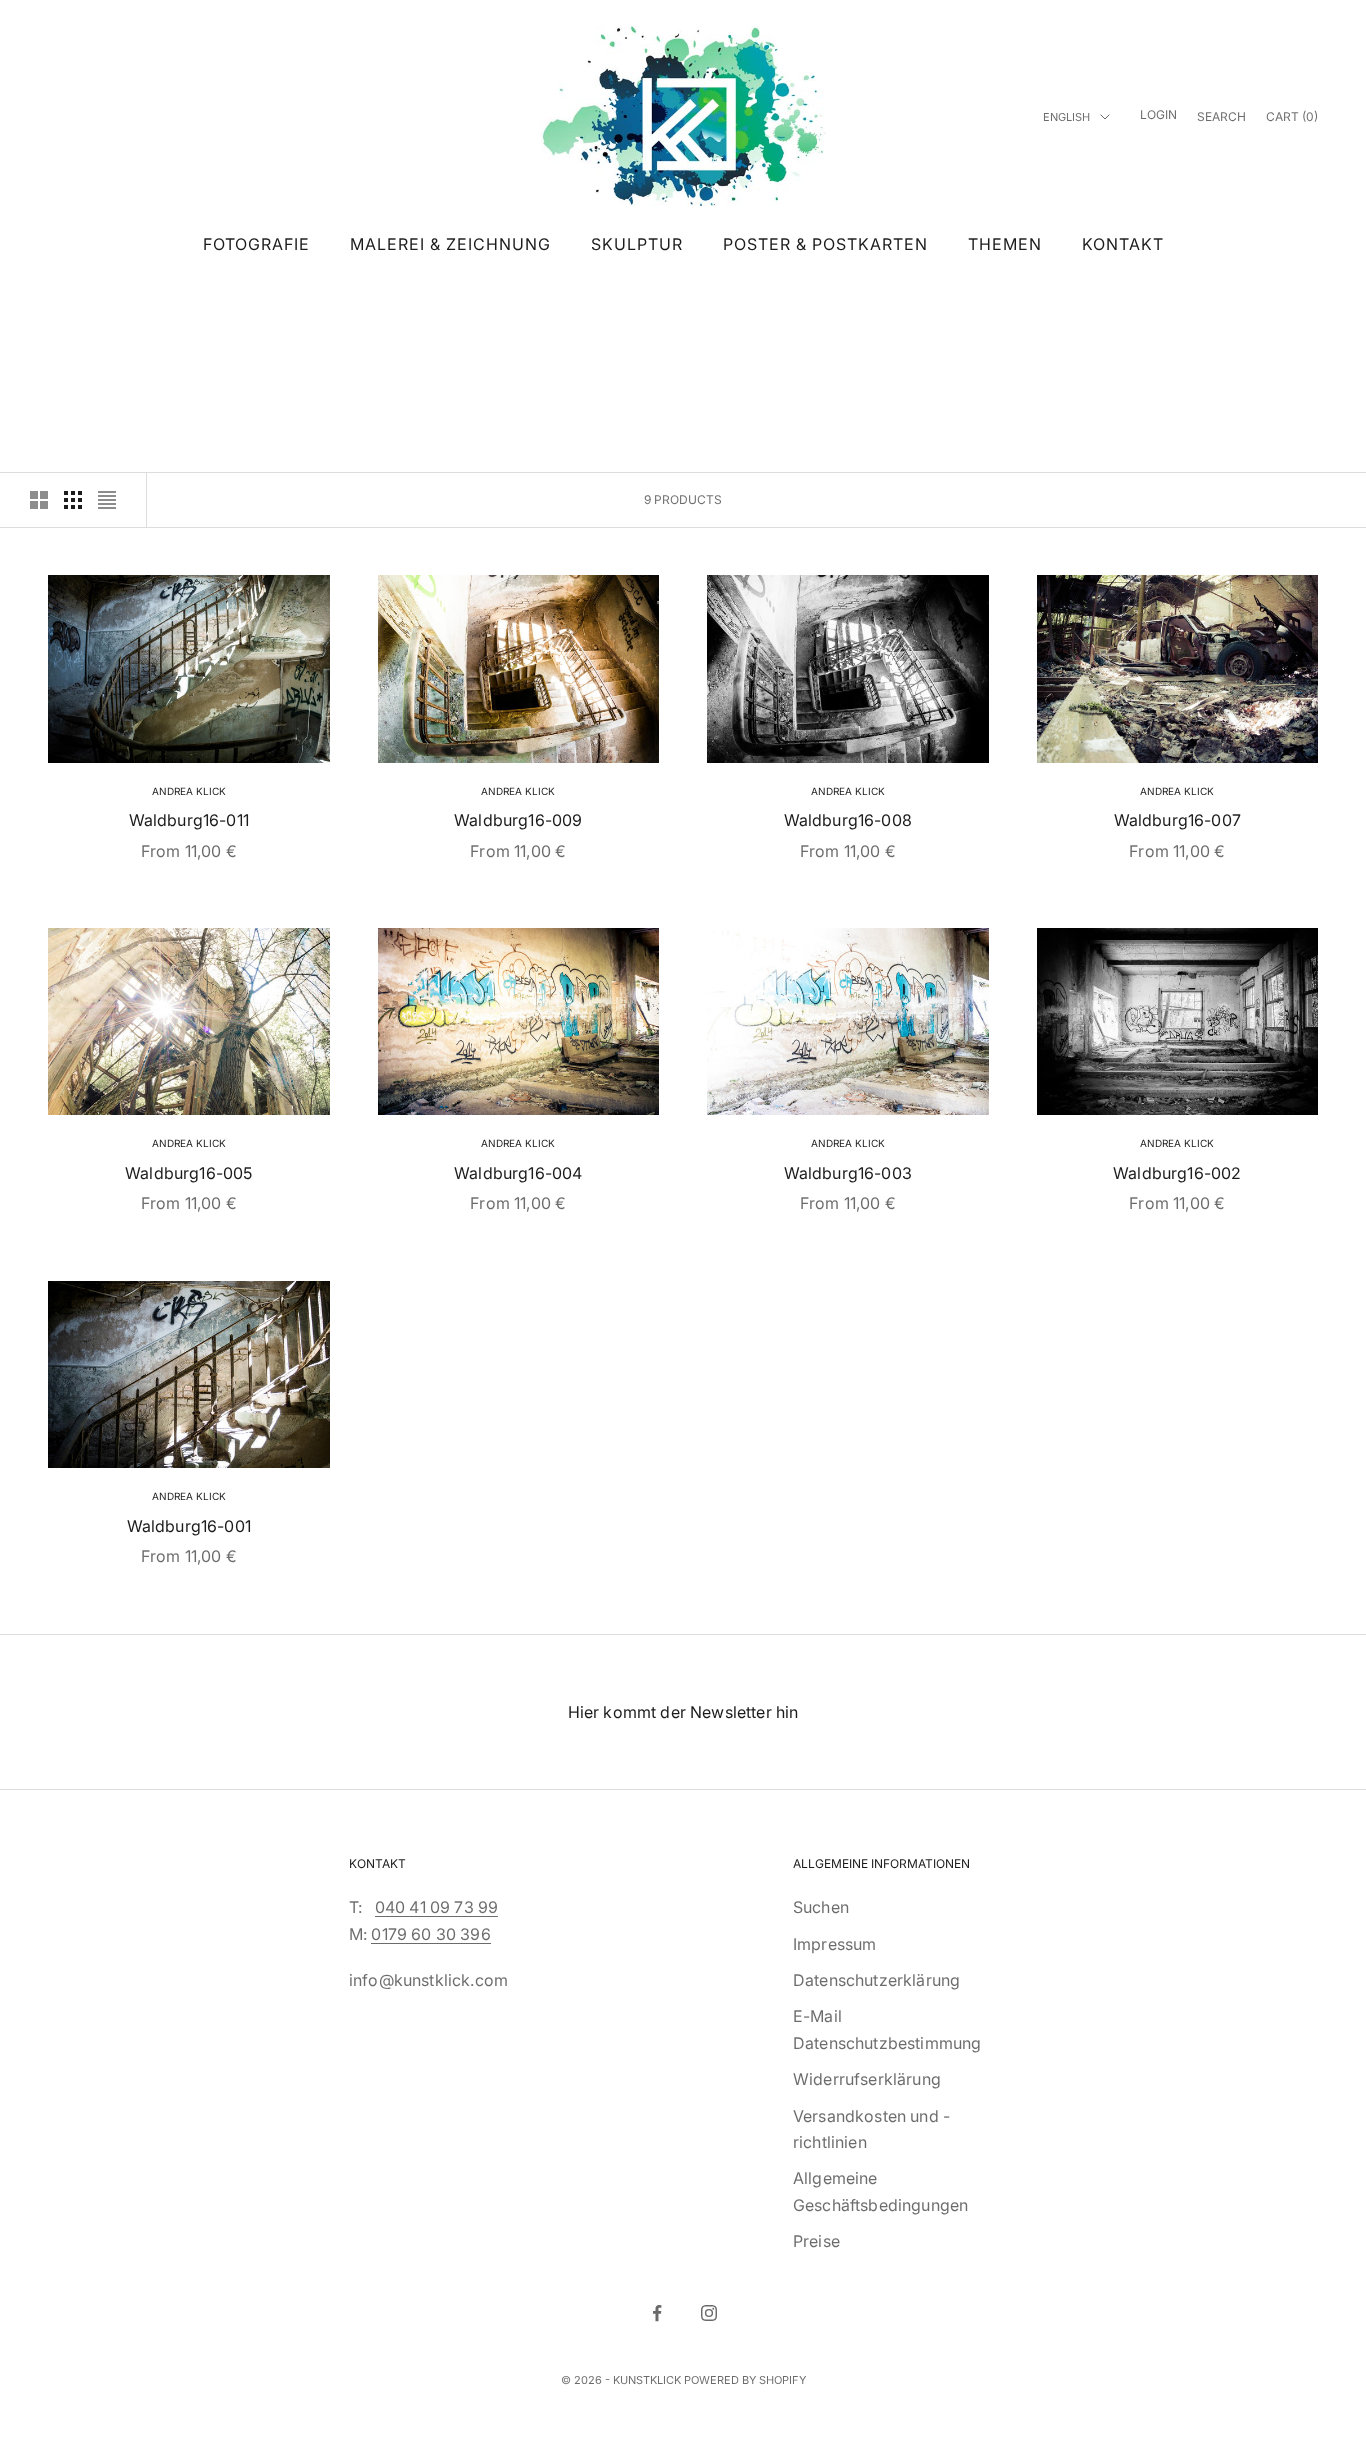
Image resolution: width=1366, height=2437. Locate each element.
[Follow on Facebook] (657, 2313)
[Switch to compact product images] (107, 500)
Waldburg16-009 (518, 820)
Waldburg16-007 (1177, 820)
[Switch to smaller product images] (73, 500)
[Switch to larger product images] (39, 500)
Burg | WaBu (183, 314)
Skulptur (637, 244)
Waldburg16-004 (518, 1173)
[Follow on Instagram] (709, 2313)
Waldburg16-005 (188, 1173)
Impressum (834, 1944)
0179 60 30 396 (430, 1934)
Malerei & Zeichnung (450, 244)
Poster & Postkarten (825, 244)
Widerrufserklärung (867, 2079)
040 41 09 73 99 (436, 1907)
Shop (113, 314)
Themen (1005, 244)
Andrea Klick (189, 791)
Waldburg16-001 (189, 1526)
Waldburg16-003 (848, 1173)
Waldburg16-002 (1177, 1173)
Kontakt (1123, 244)
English (1066, 117)
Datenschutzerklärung (876, 1980)
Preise (816, 2241)
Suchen (821, 1907)
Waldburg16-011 (189, 820)
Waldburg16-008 (848, 820)
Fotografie (256, 244)
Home (63, 314)
